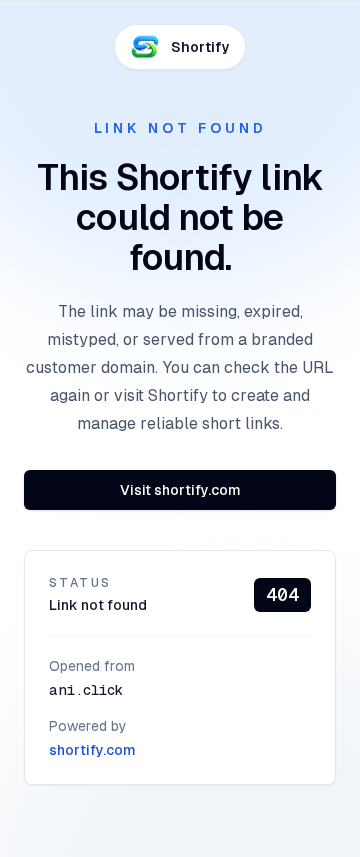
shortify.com (92, 750)
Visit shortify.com (180, 490)
